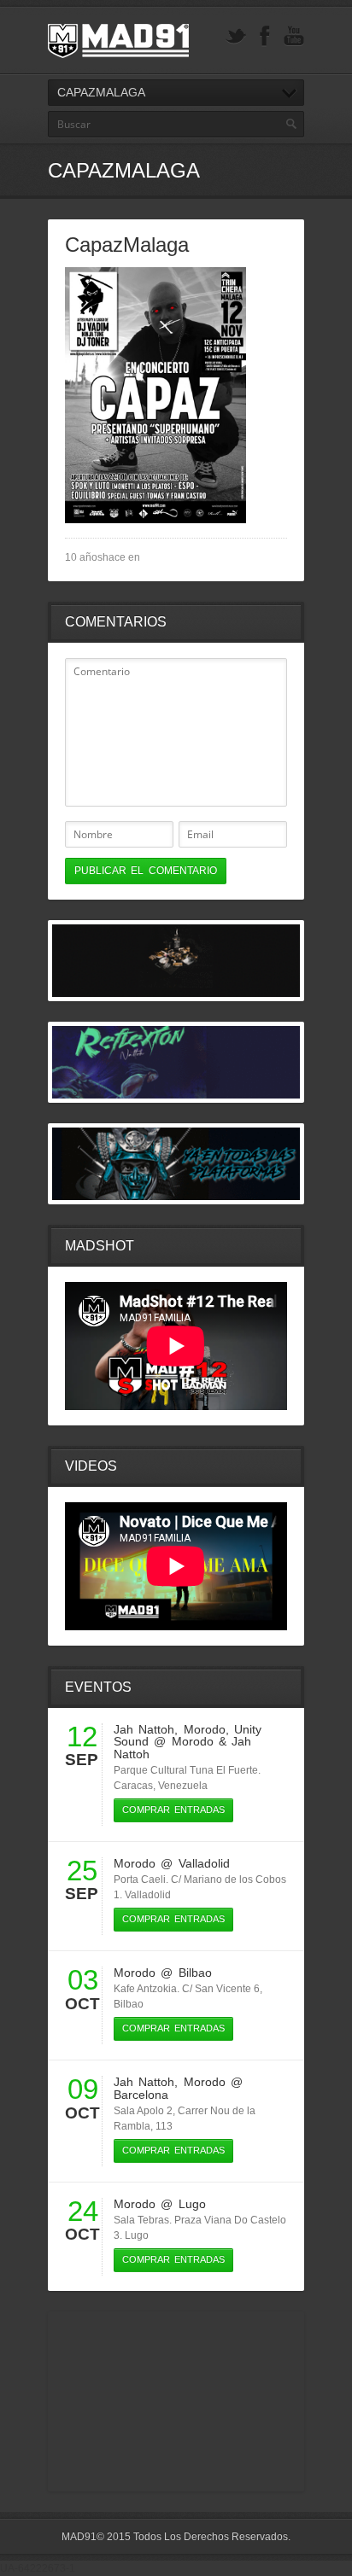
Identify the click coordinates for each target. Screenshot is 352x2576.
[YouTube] (294, 36)
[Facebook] (265, 36)
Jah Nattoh (144, 1729)
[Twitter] (236, 36)
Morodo (205, 1729)
